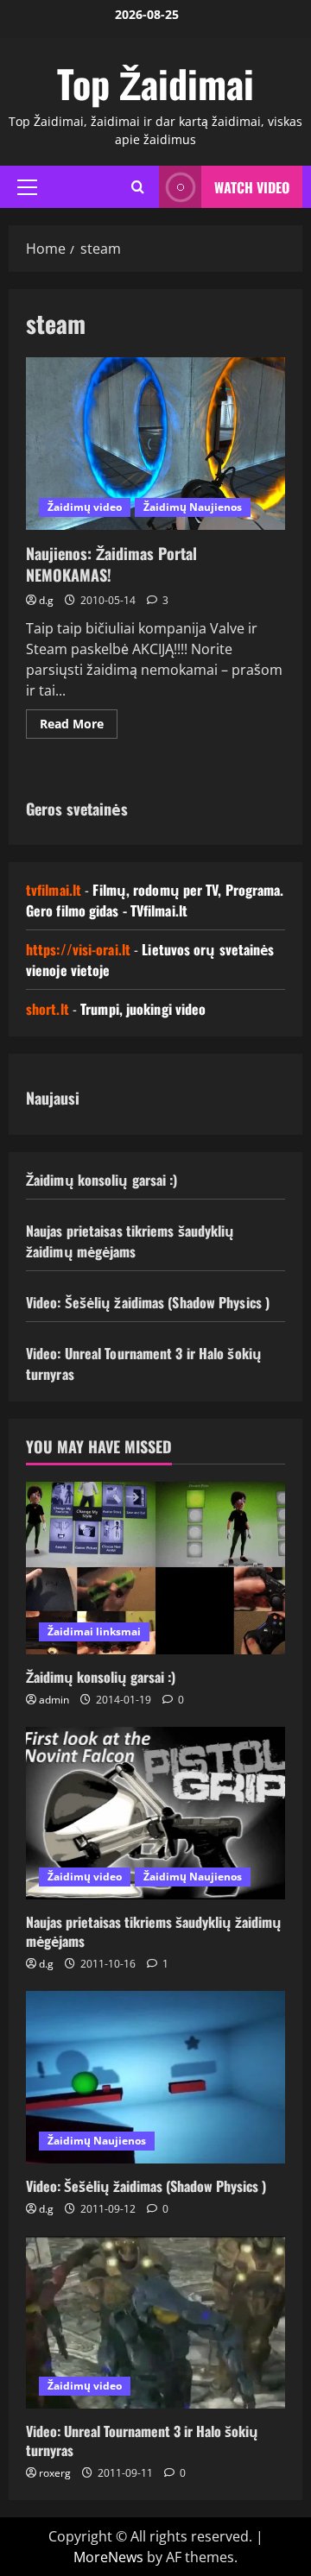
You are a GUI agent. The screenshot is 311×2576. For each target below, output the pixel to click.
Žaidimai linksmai (94, 1631)
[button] (27, 187)
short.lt (48, 1009)
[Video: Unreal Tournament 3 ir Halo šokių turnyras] (155, 2322)
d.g (46, 600)
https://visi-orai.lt (78, 949)
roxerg (55, 2473)
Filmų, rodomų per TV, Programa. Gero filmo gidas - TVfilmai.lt (155, 900)
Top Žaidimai (155, 83)
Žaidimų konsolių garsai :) (102, 1180)
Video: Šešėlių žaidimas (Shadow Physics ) (148, 1302)
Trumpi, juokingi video (143, 1009)
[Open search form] (138, 187)
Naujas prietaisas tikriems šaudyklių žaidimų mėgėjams (130, 1241)
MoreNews (108, 2557)
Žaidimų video (85, 507)
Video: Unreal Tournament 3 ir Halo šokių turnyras (142, 2441)
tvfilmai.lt (54, 890)
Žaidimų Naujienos (193, 507)
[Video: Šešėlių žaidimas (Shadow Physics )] (155, 2077)
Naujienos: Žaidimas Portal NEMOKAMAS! (155, 444)
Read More (79, 727)
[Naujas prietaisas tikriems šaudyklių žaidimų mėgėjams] (155, 1813)
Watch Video (252, 187)
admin (54, 1700)
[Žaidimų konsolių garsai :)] (155, 1568)
